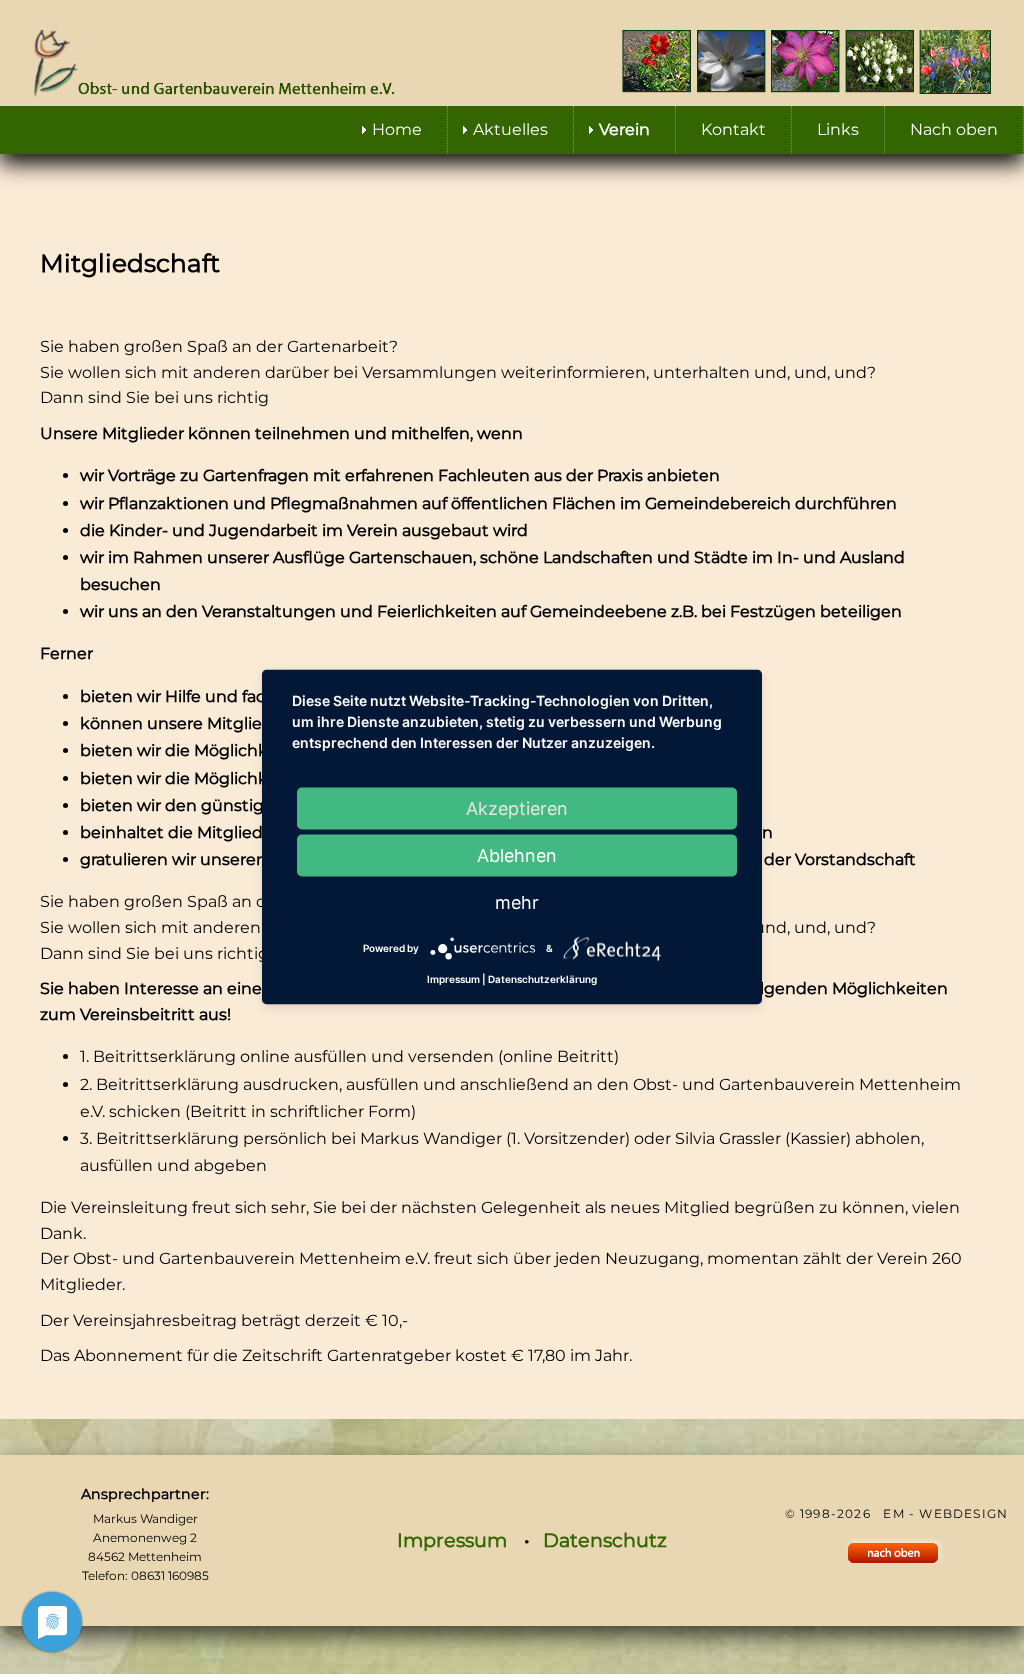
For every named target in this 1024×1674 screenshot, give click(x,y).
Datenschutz (605, 1540)
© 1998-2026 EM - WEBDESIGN (897, 1513)
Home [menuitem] (397, 129)
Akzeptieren (517, 808)
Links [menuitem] (838, 129)
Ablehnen (517, 855)
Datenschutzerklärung (542, 979)
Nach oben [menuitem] (954, 129)
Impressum (452, 1540)
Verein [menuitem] (624, 129)
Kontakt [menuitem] (733, 129)
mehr (517, 902)
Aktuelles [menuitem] (510, 129)
